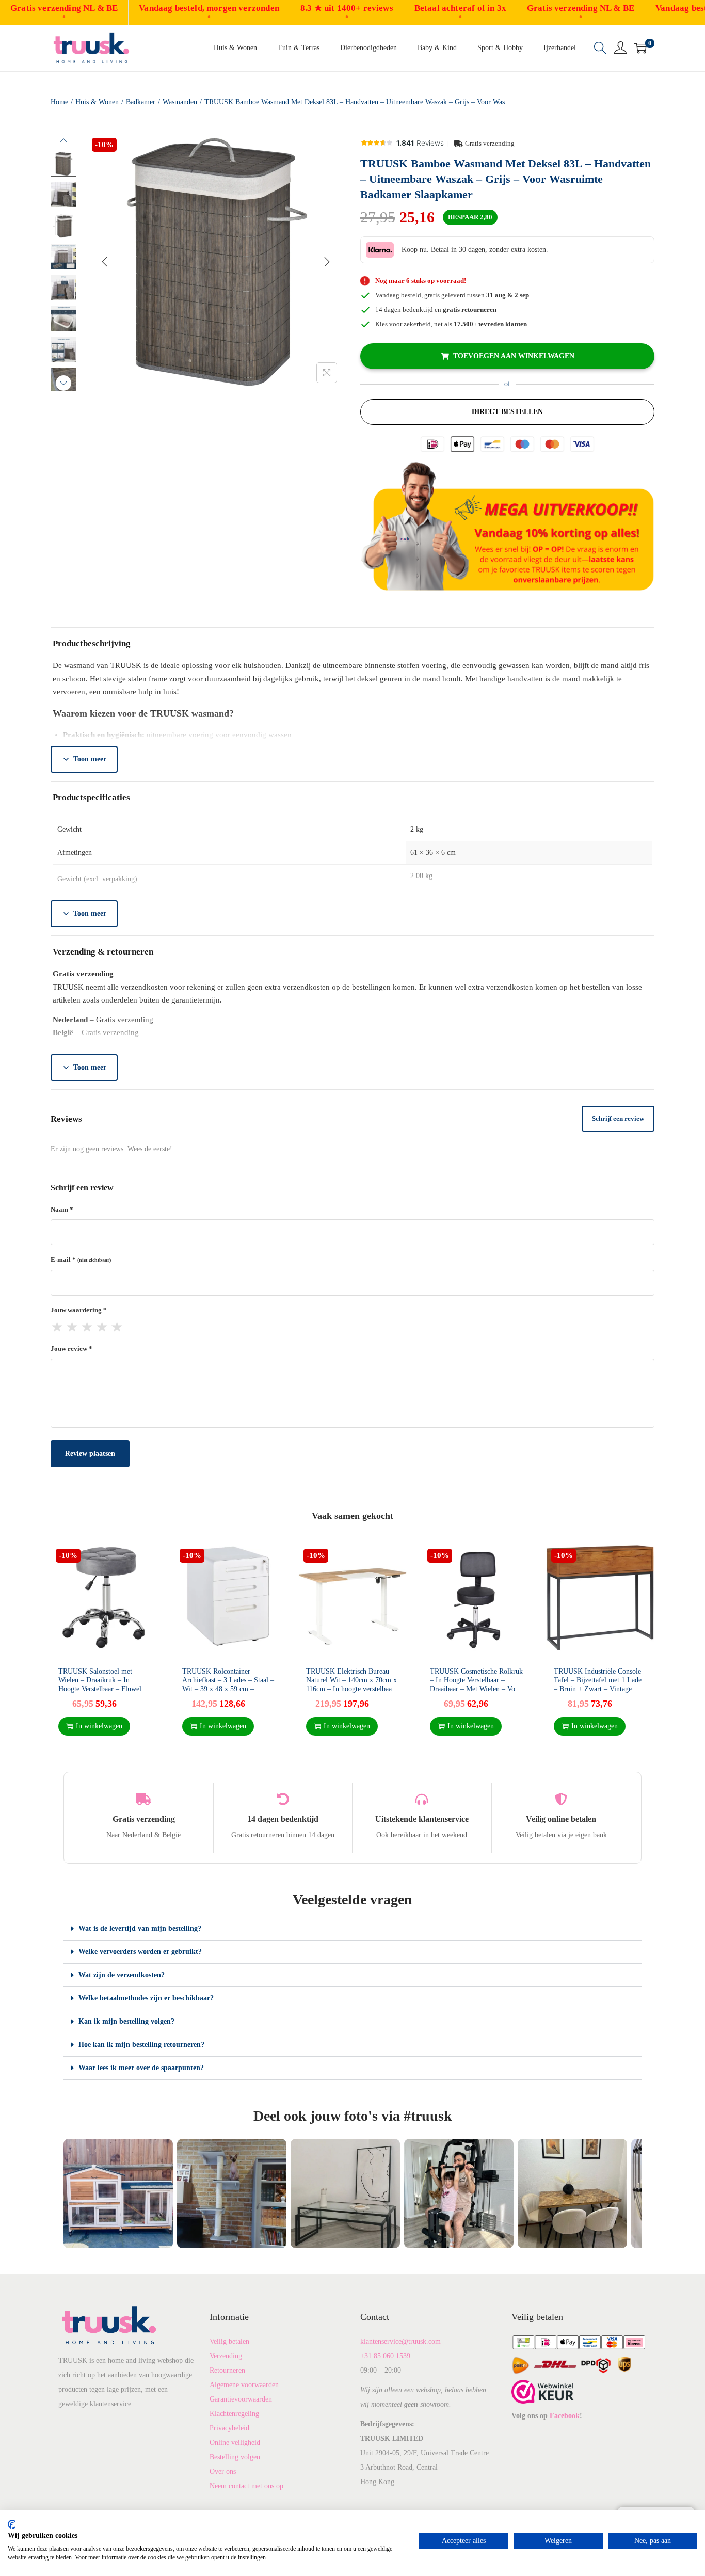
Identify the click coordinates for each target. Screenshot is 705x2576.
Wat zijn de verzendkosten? (122, 1975)
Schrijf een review (618, 1118)
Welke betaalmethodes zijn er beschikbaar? (146, 1998)
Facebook (565, 2416)
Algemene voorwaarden (244, 2385)
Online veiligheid (235, 2443)
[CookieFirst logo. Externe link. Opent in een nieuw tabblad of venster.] (12, 2524)
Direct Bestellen (507, 412)
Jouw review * (71, 1349)
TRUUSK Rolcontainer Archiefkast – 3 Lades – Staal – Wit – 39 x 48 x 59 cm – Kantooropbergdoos (228, 1684)
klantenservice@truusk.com (400, 2341)
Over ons (223, 2471)
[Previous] (105, 262)
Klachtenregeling (234, 2414)
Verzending (226, 2356)
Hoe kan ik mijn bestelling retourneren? (141, 2045)
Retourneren (227, 2370)
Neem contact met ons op (246, 2486)
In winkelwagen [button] (99, 1726)
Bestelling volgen (235, 2457)
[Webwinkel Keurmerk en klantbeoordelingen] (543, 2391)
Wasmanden (180, 102)
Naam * (62, 1209)
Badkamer (141, 102)
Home (59, 102)
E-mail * (81, 1259)
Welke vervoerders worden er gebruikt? (140, 1952)
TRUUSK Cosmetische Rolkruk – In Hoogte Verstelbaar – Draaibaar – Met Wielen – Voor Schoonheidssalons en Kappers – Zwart (476, 1689)
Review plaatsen (90, 1453)
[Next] (327, 262)
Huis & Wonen (97, 102)
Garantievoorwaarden (241, 2399)
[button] (352, 1929)
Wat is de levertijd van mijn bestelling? (140, 1928)
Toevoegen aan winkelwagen (514, 356)
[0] (640, 48)
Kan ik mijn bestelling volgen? (126, 2021)
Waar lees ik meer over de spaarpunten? (141, 2068)
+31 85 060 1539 (385, 2356)
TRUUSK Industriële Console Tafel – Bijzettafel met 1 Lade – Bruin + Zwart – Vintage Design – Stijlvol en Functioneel (598, 1689)
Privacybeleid (229, 2428)
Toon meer (90, 759)
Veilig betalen (229, 2341)
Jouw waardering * (79, 1310)
